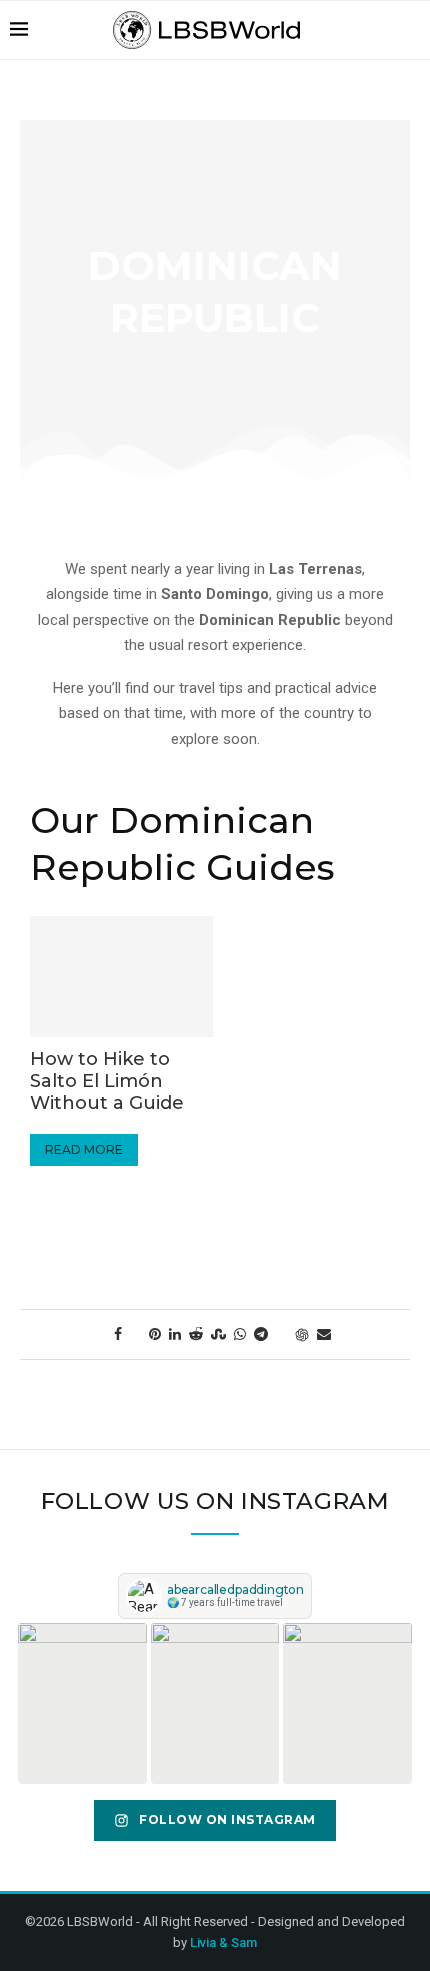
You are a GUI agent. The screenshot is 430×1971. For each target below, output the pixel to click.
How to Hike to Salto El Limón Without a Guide (107, 1081)
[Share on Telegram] (261, 1334)
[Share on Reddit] (196, 1334)
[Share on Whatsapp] (240, 1334)
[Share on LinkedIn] (175, 1334)
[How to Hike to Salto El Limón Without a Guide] (121, 977)
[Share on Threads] (281, 1334)
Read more (91, 1149)
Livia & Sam (223, 1942)
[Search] (410, 30)
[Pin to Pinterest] (155, 1334)
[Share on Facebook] (118, 1334)
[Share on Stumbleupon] (218, 1334)
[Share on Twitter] (135, 1334)
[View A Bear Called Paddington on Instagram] (82, 1703)
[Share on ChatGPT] (302, 1334)
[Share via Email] (324, 1334)
